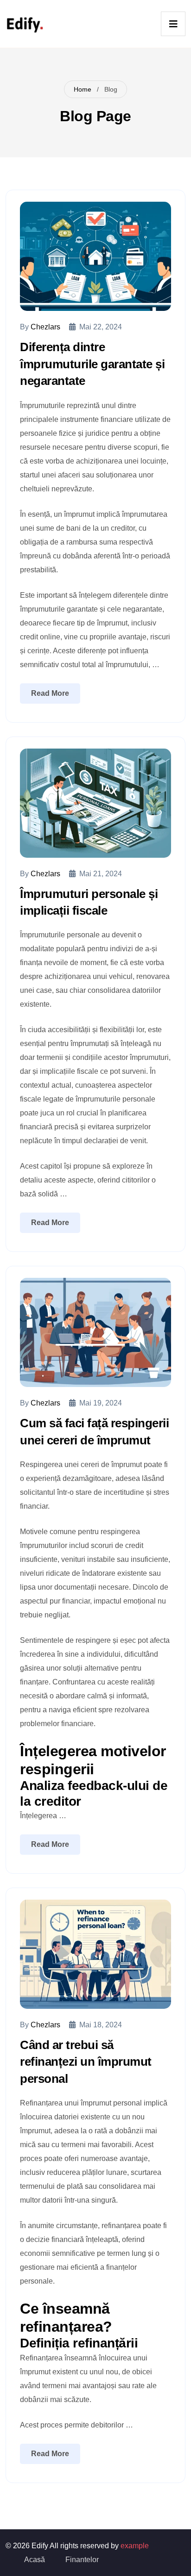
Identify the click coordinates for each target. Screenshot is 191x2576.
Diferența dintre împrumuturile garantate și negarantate (92, 364)
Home (83, 89)
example (135, 2546)
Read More (50, 693)
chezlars (45, 327)
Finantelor (82, 2560)
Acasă (35, 2560)
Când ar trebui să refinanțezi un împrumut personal (86, 2062)
